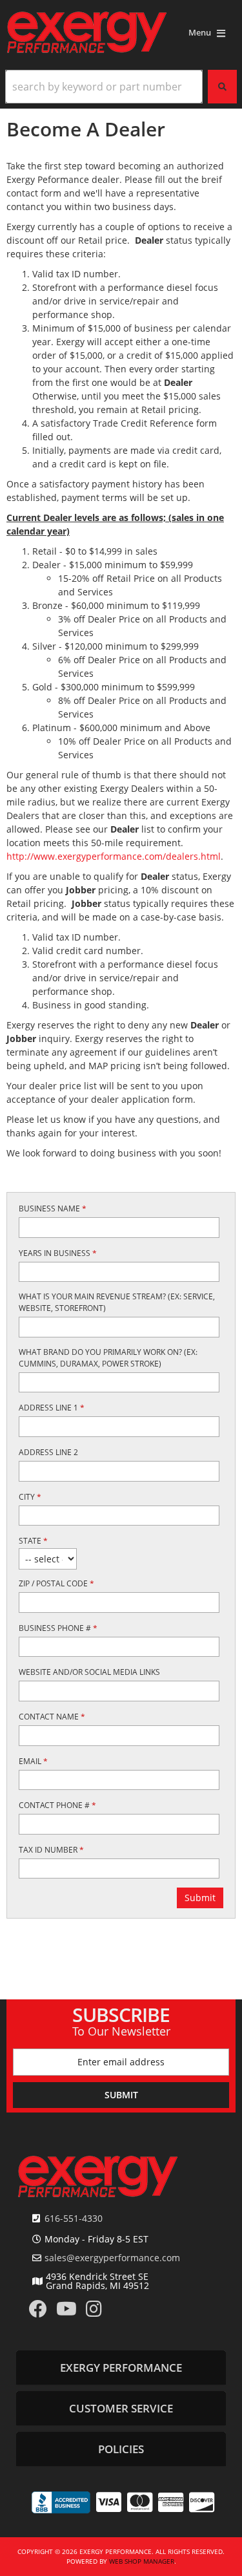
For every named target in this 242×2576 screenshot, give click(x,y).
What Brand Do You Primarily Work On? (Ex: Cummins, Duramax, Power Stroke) (108, 1358)
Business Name (53, 1208)
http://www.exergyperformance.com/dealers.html (114, 856)
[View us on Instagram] (94, 2312)
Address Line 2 (48, 1452)
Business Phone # (58, 1628)
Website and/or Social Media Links (89, 1672)
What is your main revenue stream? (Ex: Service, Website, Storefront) (117, 1302)
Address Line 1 (52, 1408)
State (33, 1541)
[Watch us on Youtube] (66, 2312)
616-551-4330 (74, 2218)
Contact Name (52, 1717)
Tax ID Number (51, 1850)
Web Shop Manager (142, 2561)
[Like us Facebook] (38, 2312)
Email (33, 1761)
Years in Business (58, 1253)
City (30, 1497)
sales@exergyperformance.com (112, 2258)
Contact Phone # (57, 1805)
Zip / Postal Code (56, 1583)
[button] (121, 87)
